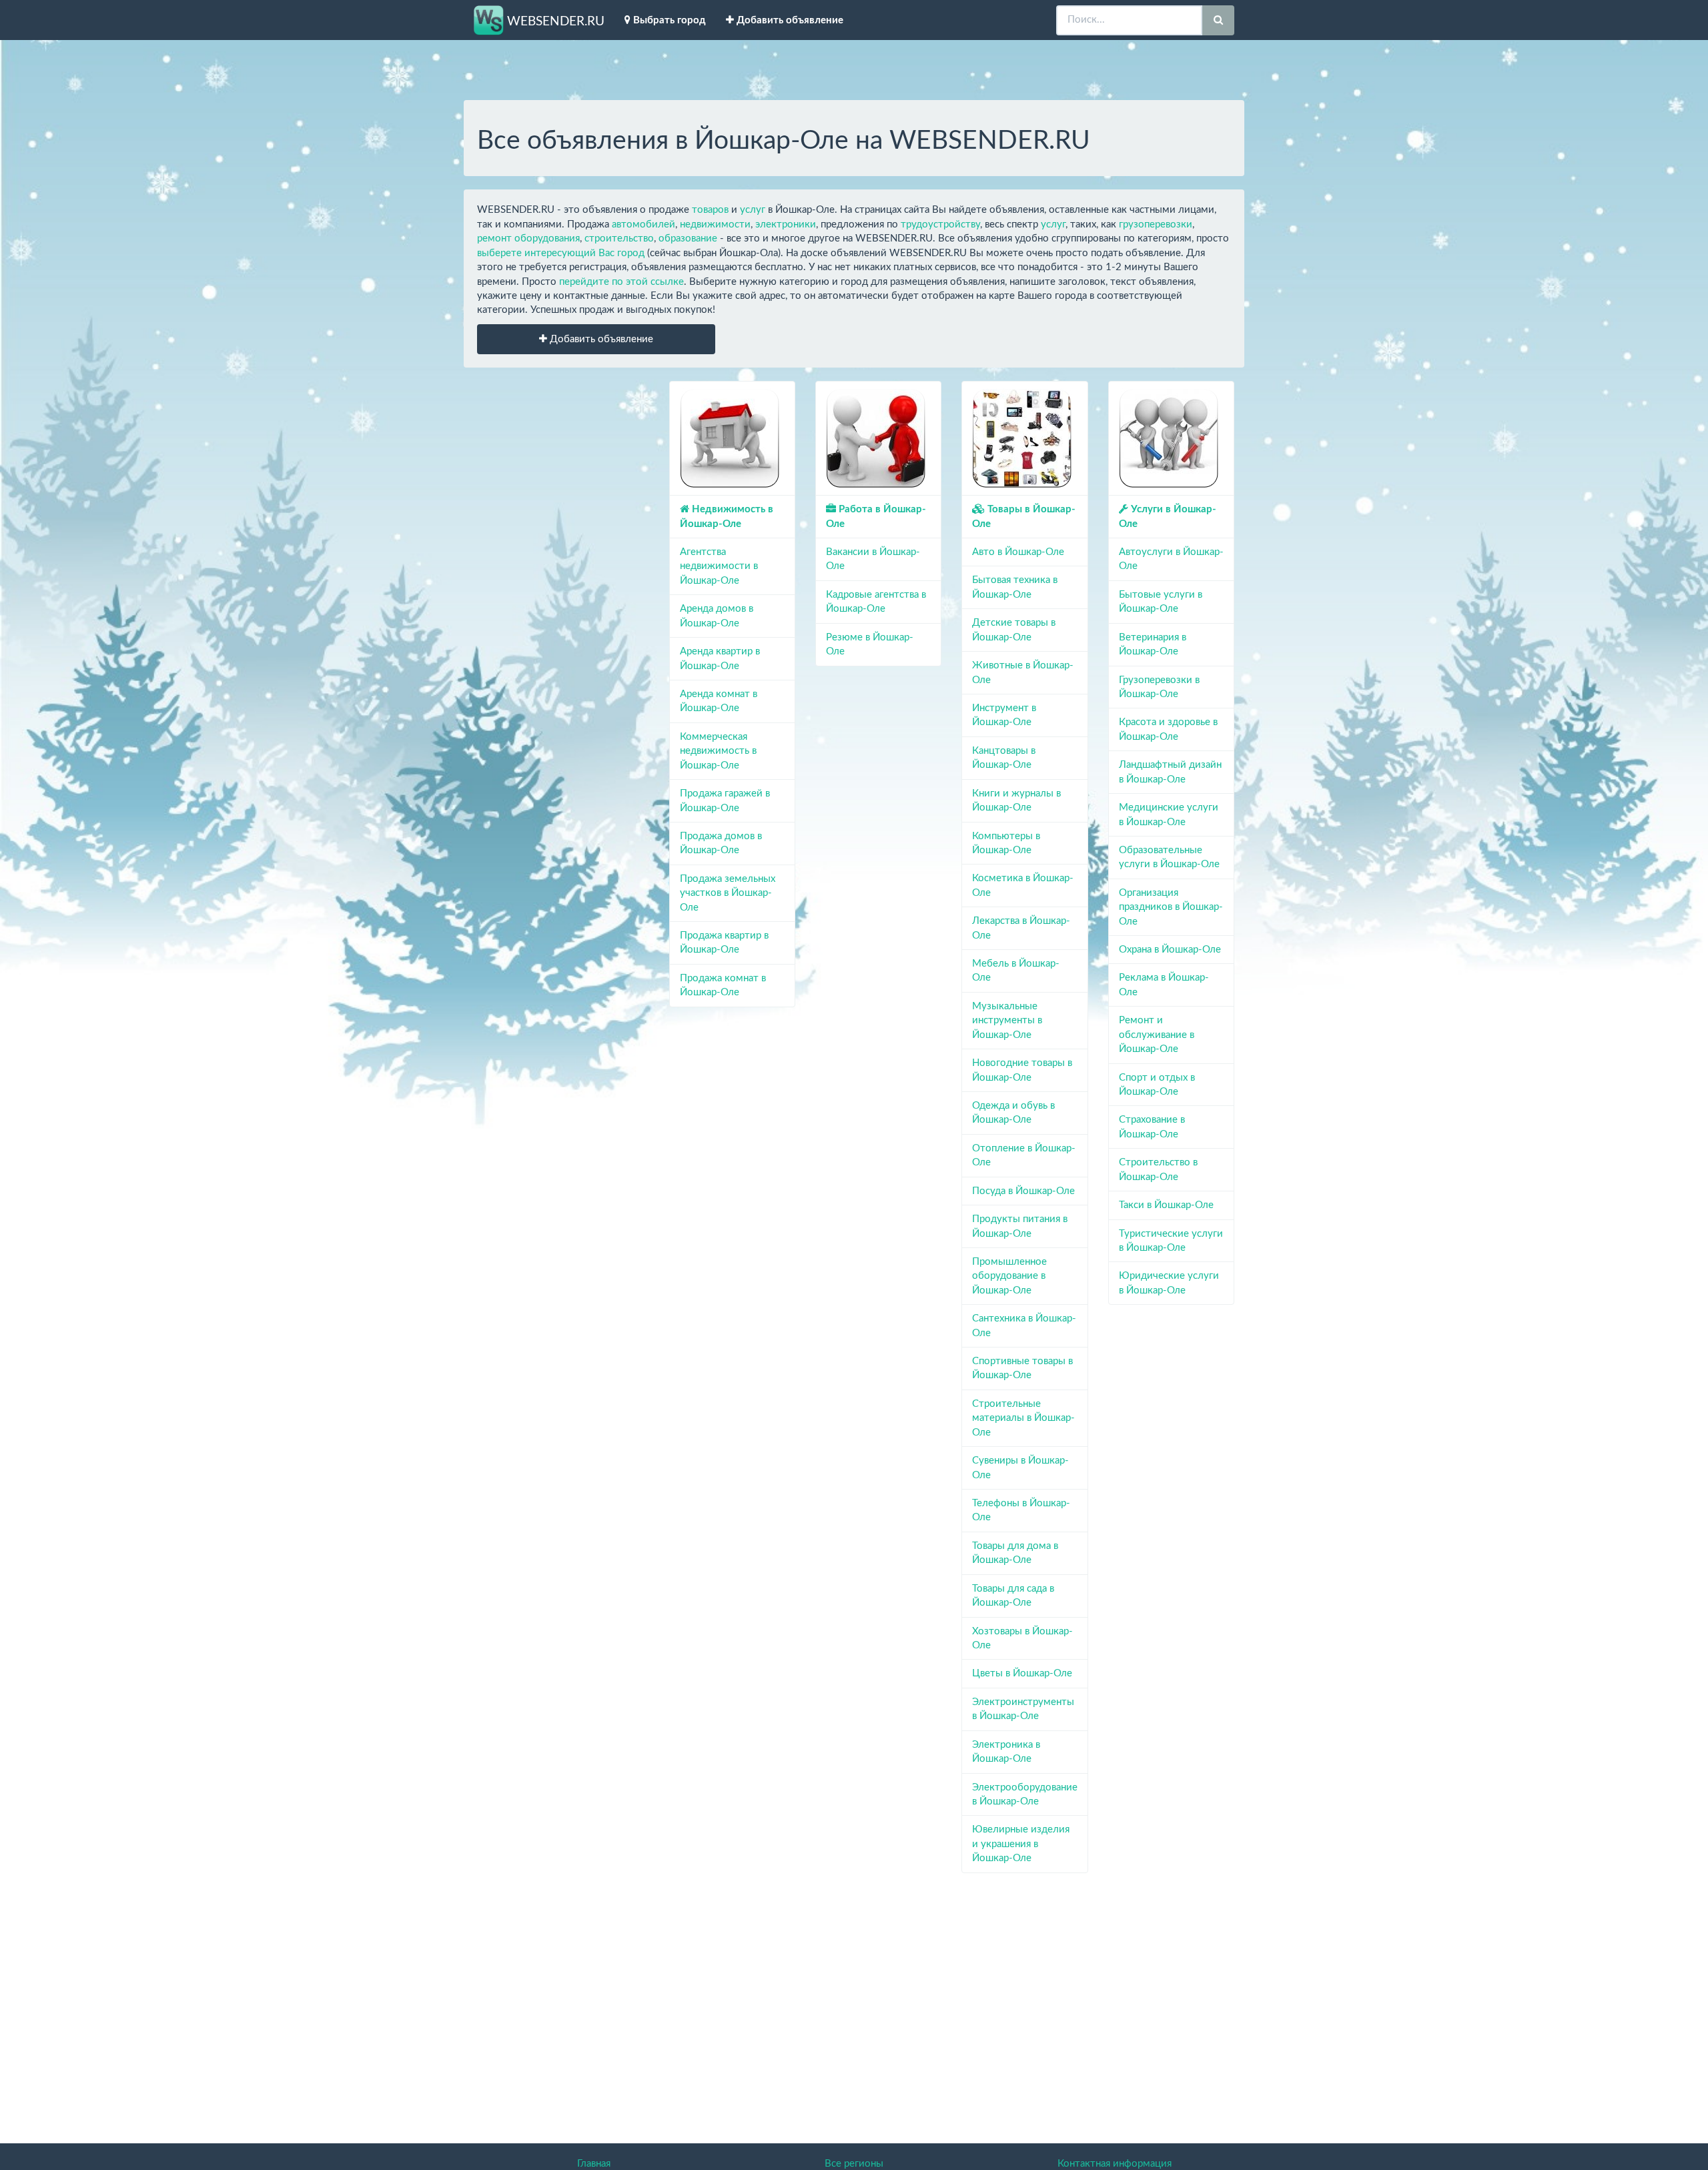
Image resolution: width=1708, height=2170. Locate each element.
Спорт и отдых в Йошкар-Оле (1157, 1085)
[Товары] (1022, 438)
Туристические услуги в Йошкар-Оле (1171, 1241)
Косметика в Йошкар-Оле (1023, 885)
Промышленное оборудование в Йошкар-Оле (1009, 1276)
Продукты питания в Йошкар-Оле (1020, 1226)
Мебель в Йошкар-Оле (1016, 971)
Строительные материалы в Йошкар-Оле (1023, 1418)
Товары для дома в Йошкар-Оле (1015, 1553)
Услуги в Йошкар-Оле (1168, 516)
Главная (594, 2164)
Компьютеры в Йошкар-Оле (1006, 843)
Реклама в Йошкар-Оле (1164, 985)
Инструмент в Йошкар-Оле (1004, 715)
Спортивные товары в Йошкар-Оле (1022, 1368)
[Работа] (876, 438)
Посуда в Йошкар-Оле (1023, 1191)
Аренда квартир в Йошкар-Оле (720, 658)
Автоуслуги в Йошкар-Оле (1171, 559)
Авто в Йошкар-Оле (1018, 552)
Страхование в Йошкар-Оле (1152, 1127)
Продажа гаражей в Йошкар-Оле (725, 800)
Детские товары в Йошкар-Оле (1014, 630)
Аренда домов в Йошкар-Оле (717, 616)
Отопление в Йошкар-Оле (1024, 1155)
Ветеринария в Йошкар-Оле (1153, 644)
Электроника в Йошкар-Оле (1006, 1752)
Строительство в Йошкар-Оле (1158, 1169)
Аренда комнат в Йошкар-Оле (719, 701)
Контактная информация (1115, 2164)
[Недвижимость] (730, 438)
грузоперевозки (1156, 224)
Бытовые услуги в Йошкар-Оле (1161, 602)
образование (688, 238)
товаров (710, 210)
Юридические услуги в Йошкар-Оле (1169, 1283)
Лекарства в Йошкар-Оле (1021, 928)
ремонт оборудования (528, 238)
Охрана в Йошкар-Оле (1170, 950)
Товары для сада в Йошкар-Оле (1013, 1596)
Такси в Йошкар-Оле (1166, 1205)
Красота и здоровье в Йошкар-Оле (1168, 729)
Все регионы (854, 2164)
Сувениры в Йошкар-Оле (1020, 1468)
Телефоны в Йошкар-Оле (1021, 1510)
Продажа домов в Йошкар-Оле (721, 843)
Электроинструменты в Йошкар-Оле (1023, 1709)
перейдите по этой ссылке (621, 282)
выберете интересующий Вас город (561, 253)
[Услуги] (1169, 438)
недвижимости (715, 224)
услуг (753, 210)
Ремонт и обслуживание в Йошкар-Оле (1157, 1035)
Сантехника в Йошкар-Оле (1024, 1325)
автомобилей (644, 224)
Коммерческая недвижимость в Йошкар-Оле (718, 751)
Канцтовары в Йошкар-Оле (1004, 758)
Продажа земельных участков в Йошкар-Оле (728, 893)
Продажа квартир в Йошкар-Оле (724, 943)
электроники (786, 224)
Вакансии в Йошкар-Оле (873, 559)
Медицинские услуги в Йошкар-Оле (1169, 815)
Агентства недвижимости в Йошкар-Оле (719, 566)
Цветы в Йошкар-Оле (1022, 1673)
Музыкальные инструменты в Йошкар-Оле (1007, 1021)
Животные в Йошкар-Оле (1023, 672)
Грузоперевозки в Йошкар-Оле (1159, 687)
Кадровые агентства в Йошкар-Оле (876, 602)
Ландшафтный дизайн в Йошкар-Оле (1170, 772)
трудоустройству (940, 224)
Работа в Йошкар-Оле (876, 516)
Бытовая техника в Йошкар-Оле (1015, 587)
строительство (619, 238)
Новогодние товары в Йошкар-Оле (1022, 1070)
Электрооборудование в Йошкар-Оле (1024, 1794)
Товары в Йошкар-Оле (1024, 516)
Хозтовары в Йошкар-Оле (1022, 1638)
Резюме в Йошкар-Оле (870, 644)
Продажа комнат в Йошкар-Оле (723, 985)
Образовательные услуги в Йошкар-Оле (1169, 857)
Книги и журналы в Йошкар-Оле (1016, 800)
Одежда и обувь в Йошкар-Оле (1013, 1113)
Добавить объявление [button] (600, 339)
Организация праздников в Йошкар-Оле (1171, 907)
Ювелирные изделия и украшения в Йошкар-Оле (1021, 1844)
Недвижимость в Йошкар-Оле (727, 516)
